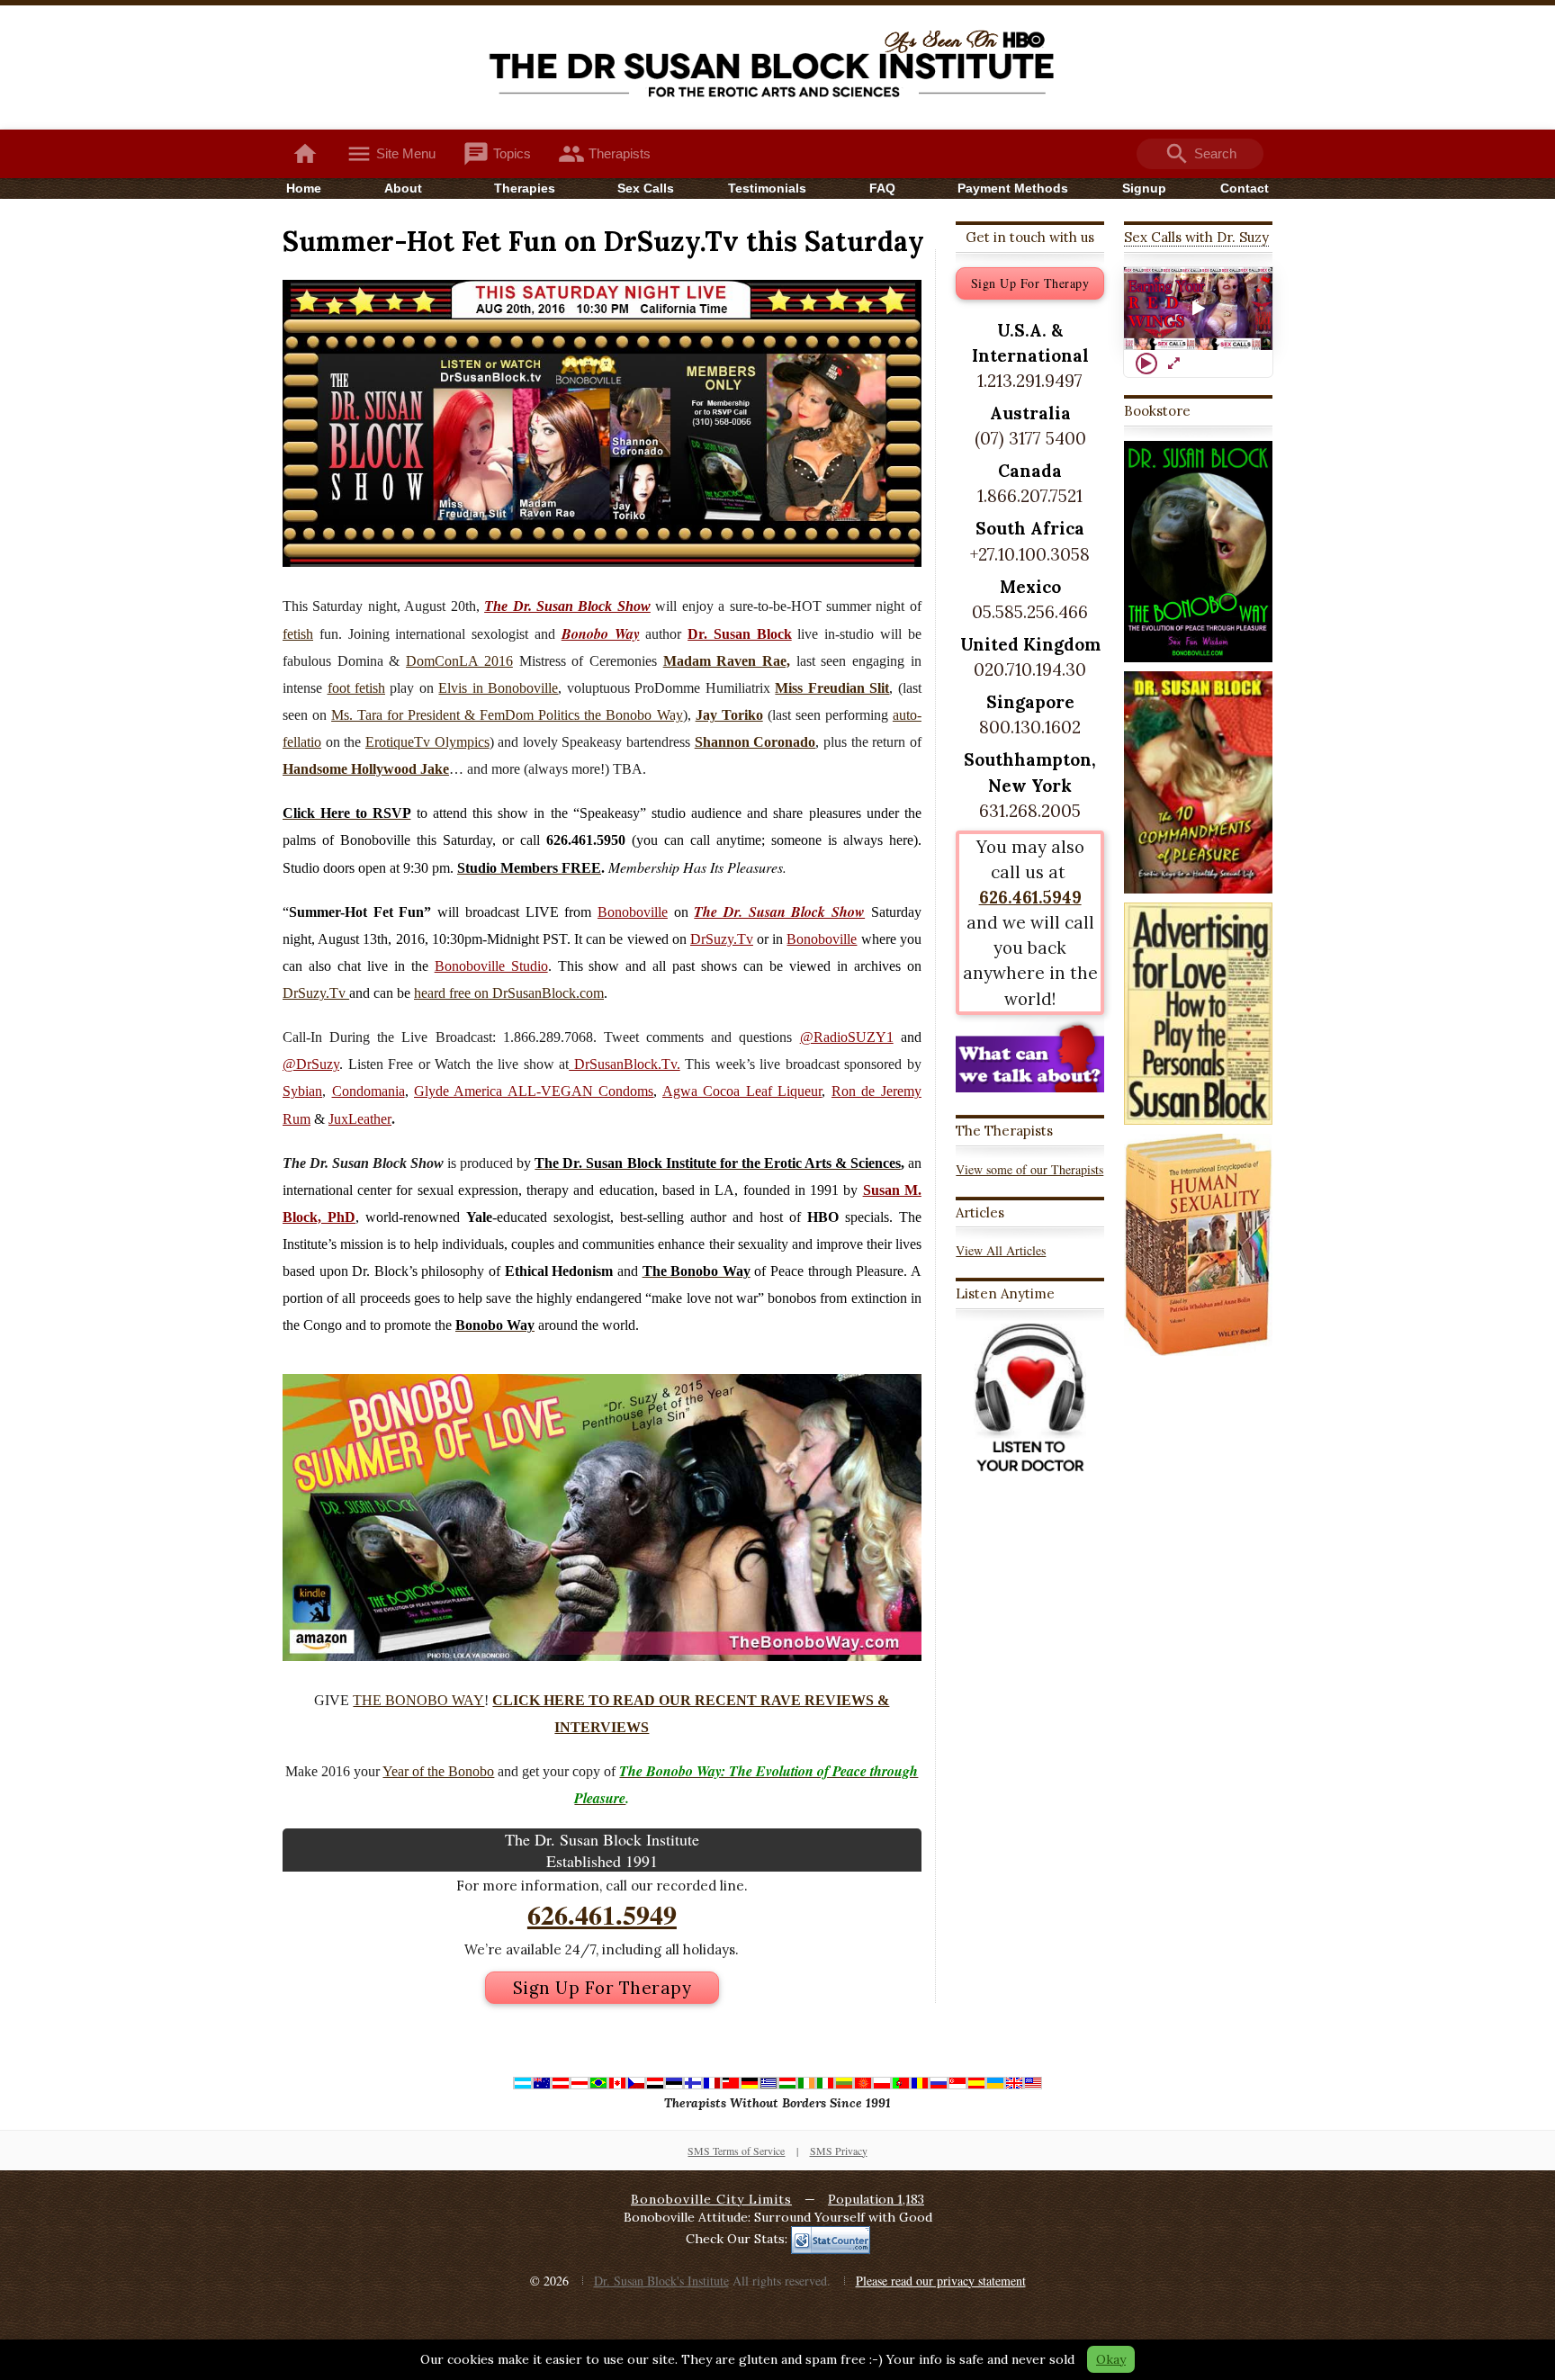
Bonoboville (633, 912)
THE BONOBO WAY (418, 1700)
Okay (1111, 2359)
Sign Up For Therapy (602, 1988)
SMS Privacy (839, 2151)
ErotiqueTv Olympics (427, 742)
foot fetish (357, 688)
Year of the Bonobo (438, 1771)
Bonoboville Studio (491, 966)
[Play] (1146, 364)
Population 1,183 (876, 2199)
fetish (298, 634)
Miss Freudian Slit (832, 688)
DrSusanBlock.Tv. (625, 1064)
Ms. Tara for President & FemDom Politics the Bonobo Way (507, 715)
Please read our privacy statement (941, 2281)
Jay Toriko (729, 715)
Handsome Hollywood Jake (366, 769)
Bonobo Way (601, 633)
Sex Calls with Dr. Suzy (1196, 237)
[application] (1198, 309)
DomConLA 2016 (459, 661)
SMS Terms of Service (736, 2151)
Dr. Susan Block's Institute (661, 2281)
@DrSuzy (311, 1064)
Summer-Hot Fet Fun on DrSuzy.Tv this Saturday (603, 241)
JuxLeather (360, 1119)
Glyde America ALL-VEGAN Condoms (534, 1091)
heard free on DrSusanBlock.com (509, 993)
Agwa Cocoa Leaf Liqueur (742, 1091)
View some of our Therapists (1029, 1169)
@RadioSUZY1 (847, 1037)
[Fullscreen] (1173, 364)
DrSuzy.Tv (722, 939)
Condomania (369, 1091)
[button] (1199, 309)
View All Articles (1001, 1250)
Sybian (302, 1091)
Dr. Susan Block (740, 634)
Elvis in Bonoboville (498, 688)
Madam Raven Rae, (727, 661)
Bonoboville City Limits (711, 2199)
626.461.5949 (602, 1914)
